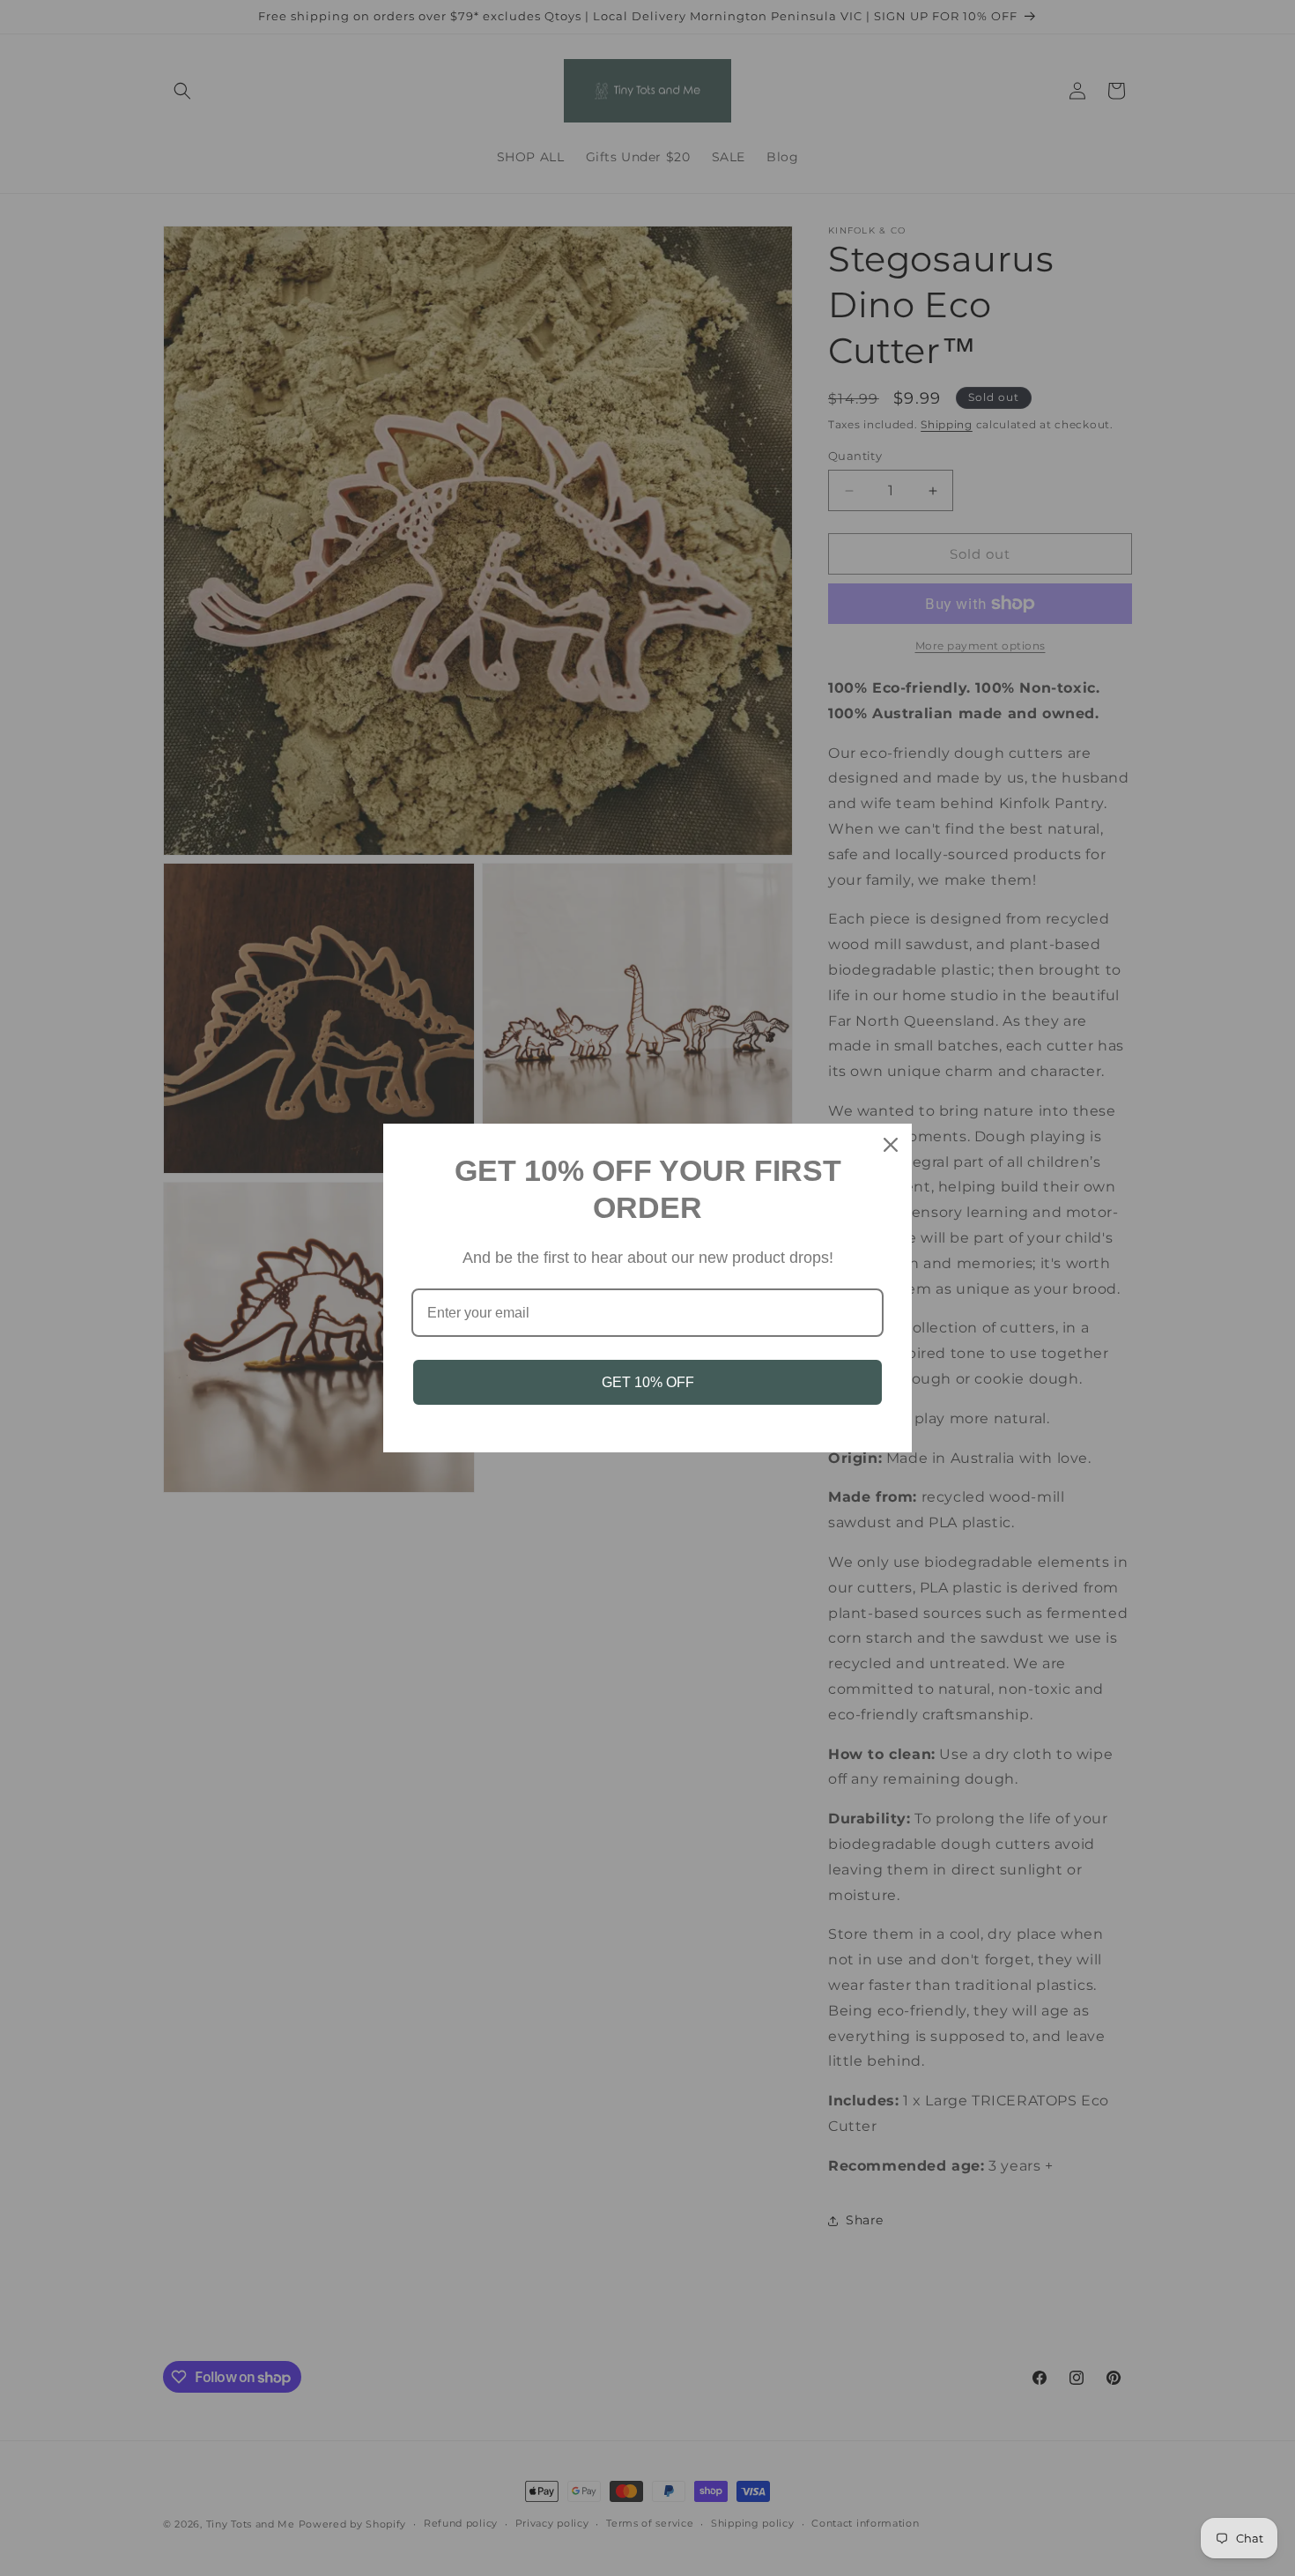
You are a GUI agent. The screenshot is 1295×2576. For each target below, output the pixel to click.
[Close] (891, 1145)
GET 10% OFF (648, 1382)
